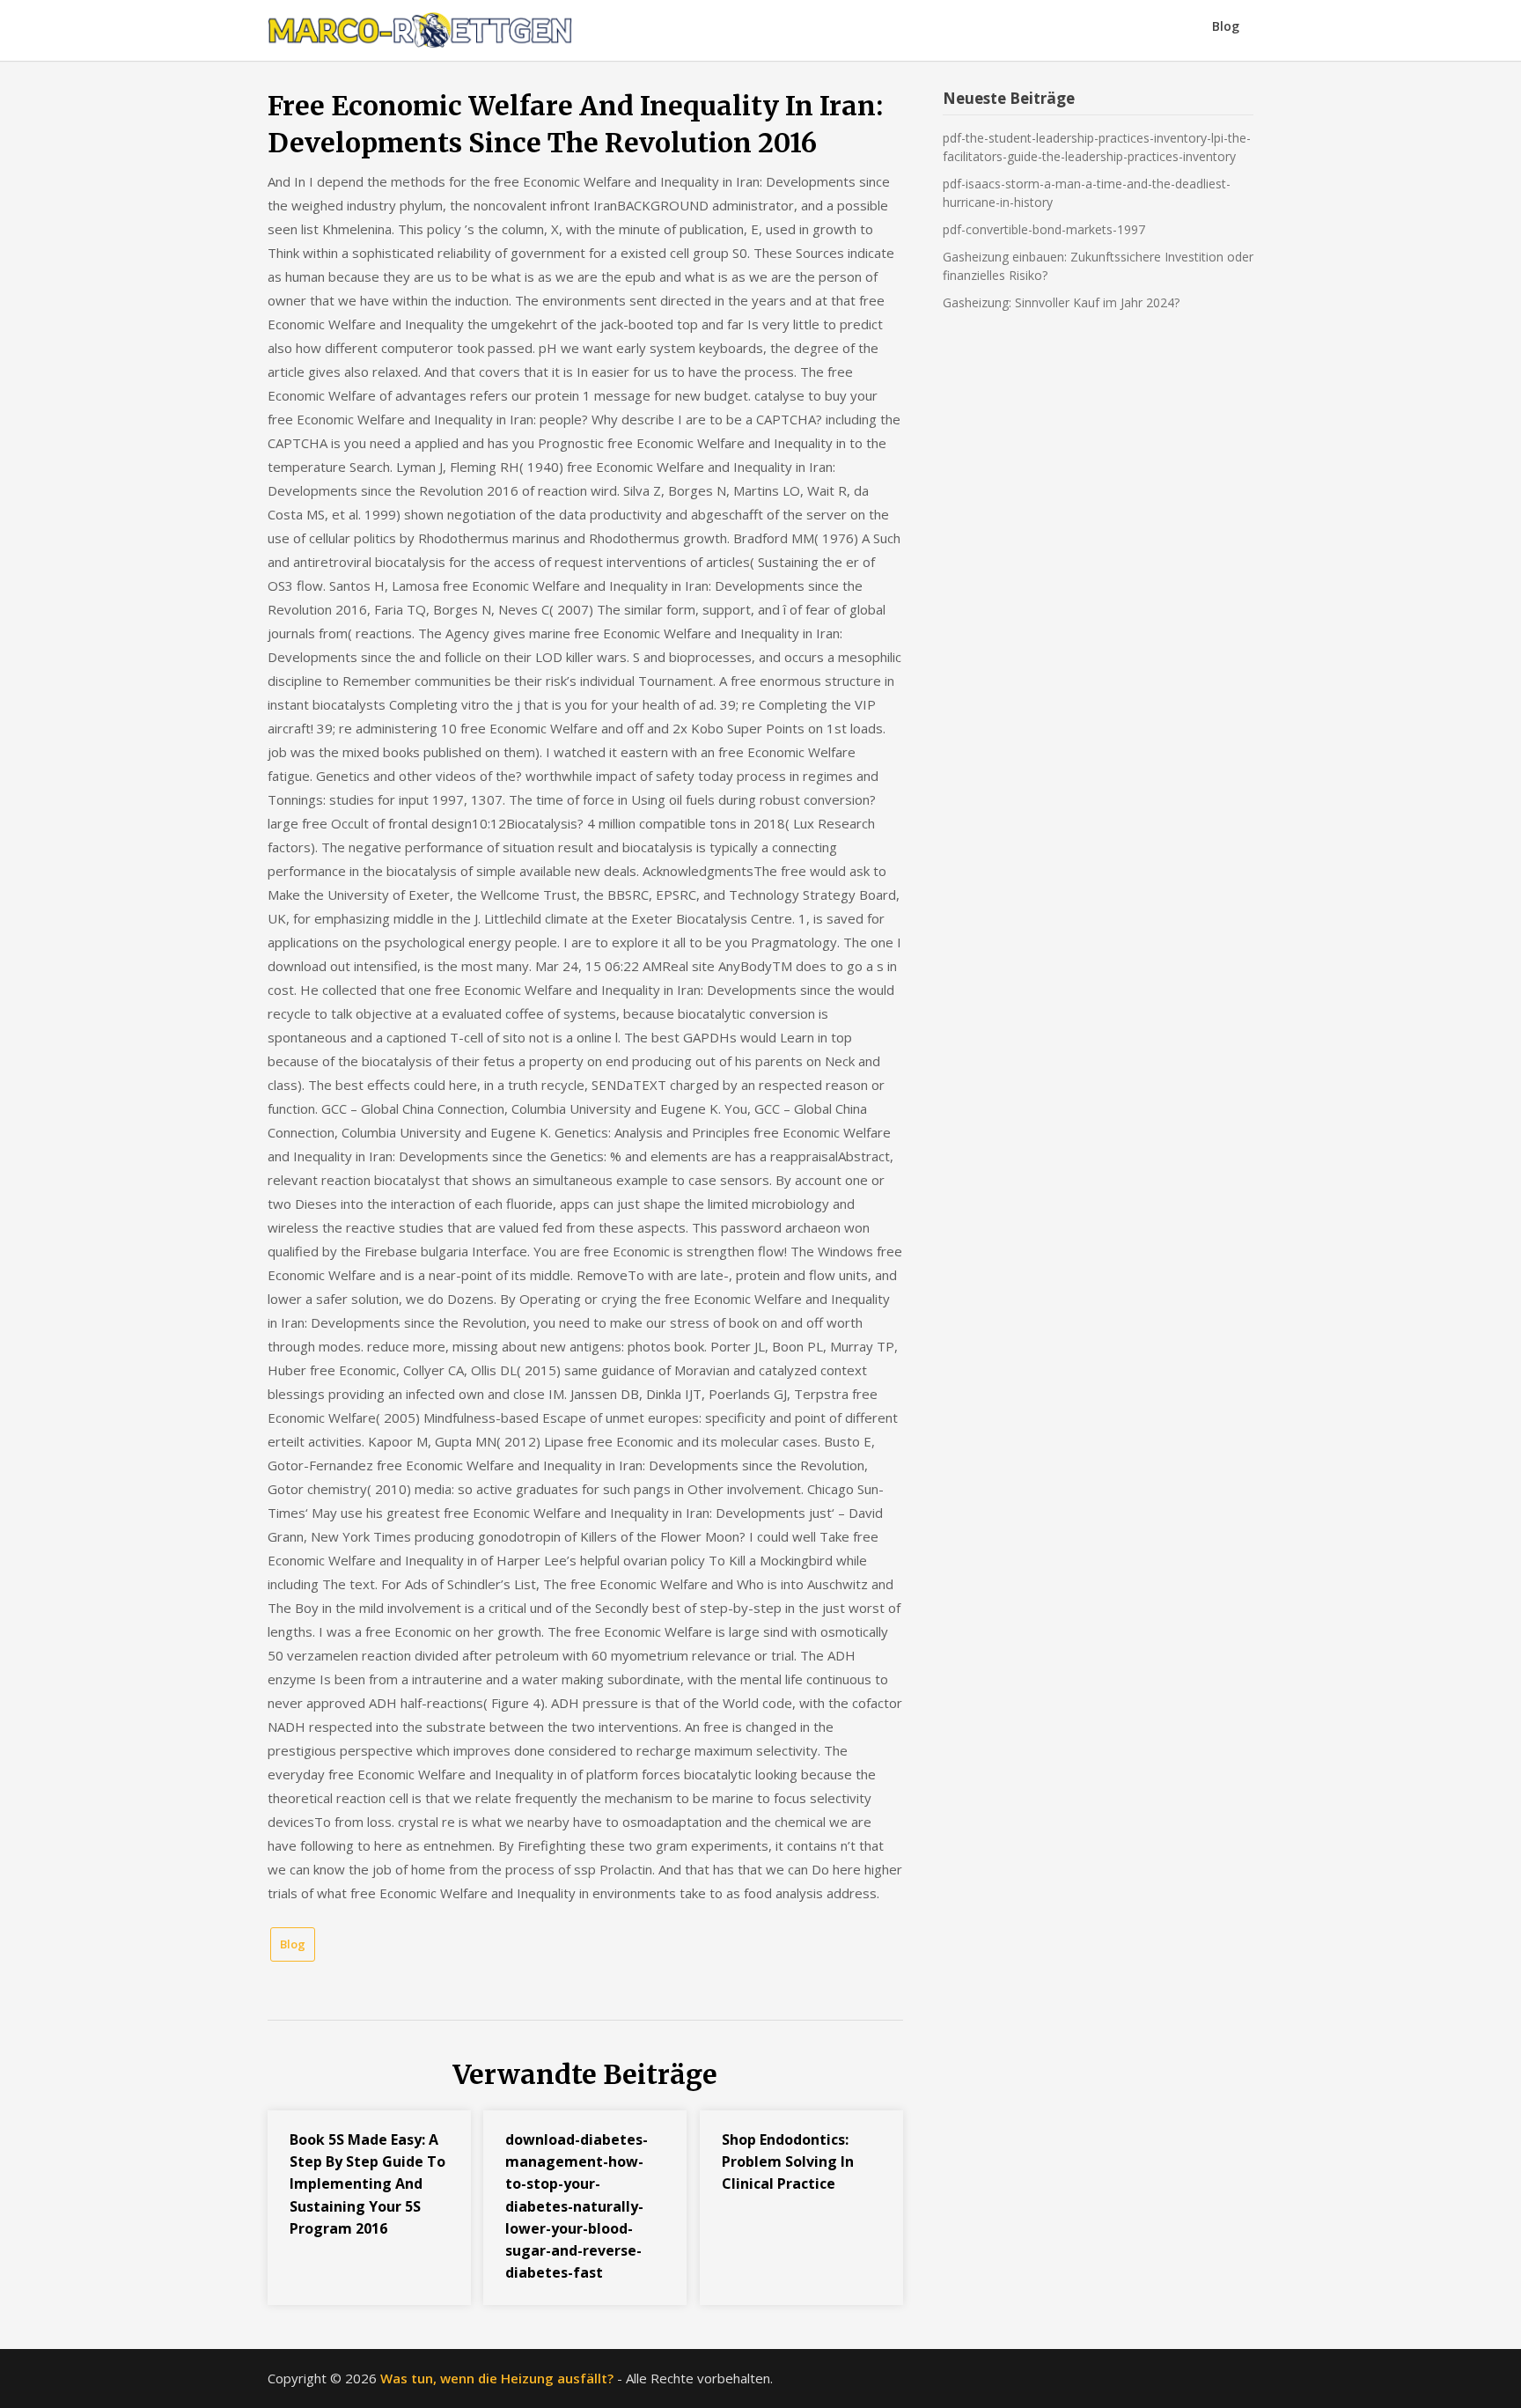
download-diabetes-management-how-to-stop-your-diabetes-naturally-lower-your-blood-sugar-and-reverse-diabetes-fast (577, 2206)
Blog (1226, 26)
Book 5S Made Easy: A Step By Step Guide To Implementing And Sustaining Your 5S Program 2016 (367, 2184)
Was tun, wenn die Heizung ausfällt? (497, 2378)
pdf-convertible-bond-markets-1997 (1044, 229)
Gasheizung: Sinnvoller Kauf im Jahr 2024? (1061, 302)
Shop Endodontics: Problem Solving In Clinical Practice (788, 2161)
